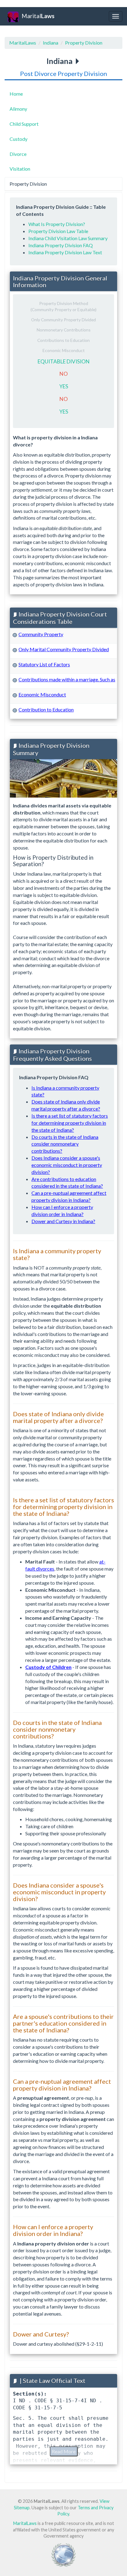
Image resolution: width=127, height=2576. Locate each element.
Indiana (51, 43)
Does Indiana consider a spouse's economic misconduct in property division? (67, 1165)
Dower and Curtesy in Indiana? (63, 1221)
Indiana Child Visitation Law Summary (68, 238)
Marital (38, 16)
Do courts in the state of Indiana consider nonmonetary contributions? (65, 1144)
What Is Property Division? (57, 224)
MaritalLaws (23, 43)
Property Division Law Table (58, 231)
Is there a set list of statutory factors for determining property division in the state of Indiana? (70, 1123)
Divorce (18, 154)
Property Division (84, 43)
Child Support (24, 124)
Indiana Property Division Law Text (65, 252)
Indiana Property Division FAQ (61, 245)
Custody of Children (48, 1667)
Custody (18, 139)
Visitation (20, 169)
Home (16, 94)
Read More (64, 2451)
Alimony (18, 109)
